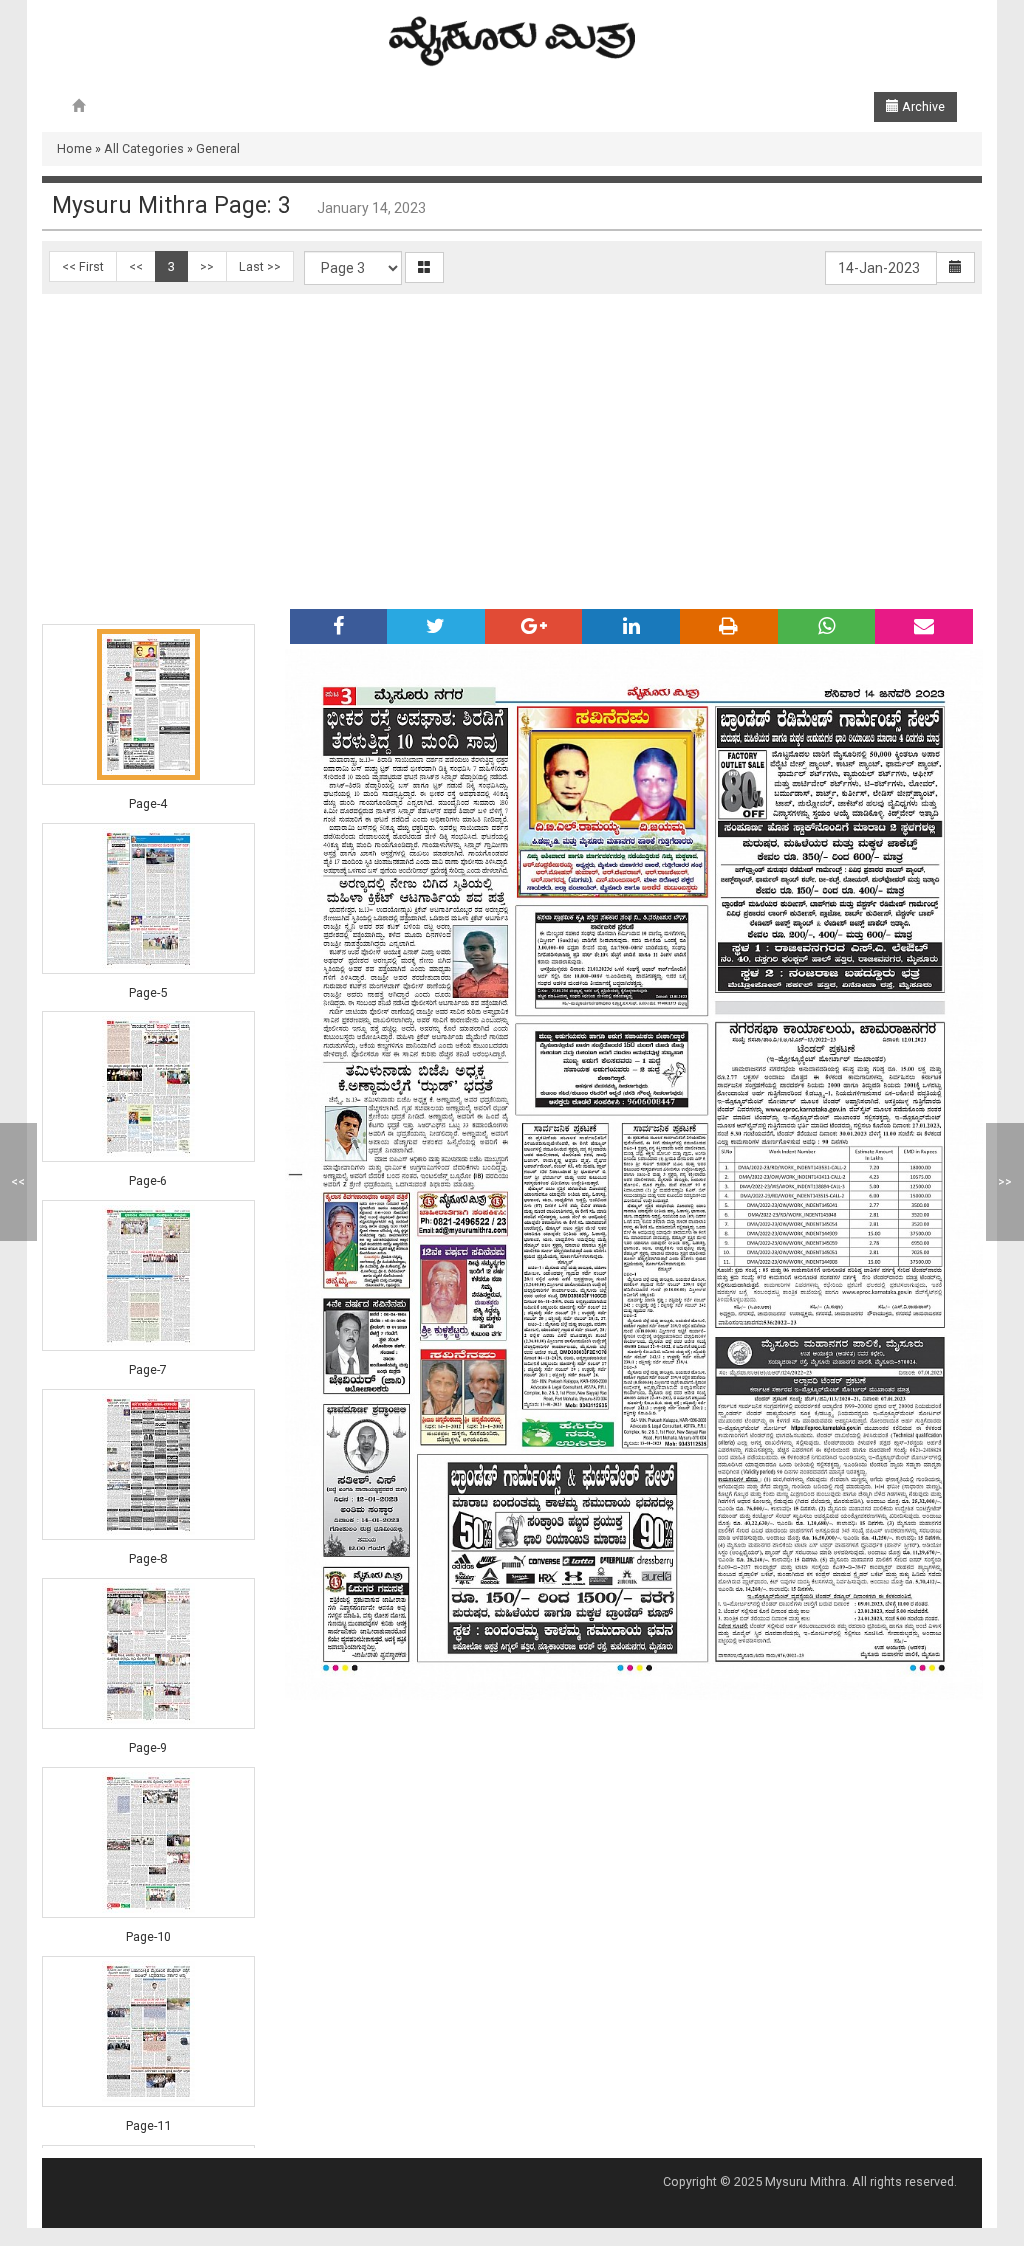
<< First (83, 266)
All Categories (144, 148)
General (218, 148)
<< (136, 266)
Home (74, 148)
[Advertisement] (512, 444)
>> (207, 266)
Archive (922, 106)
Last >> (260, 266)
